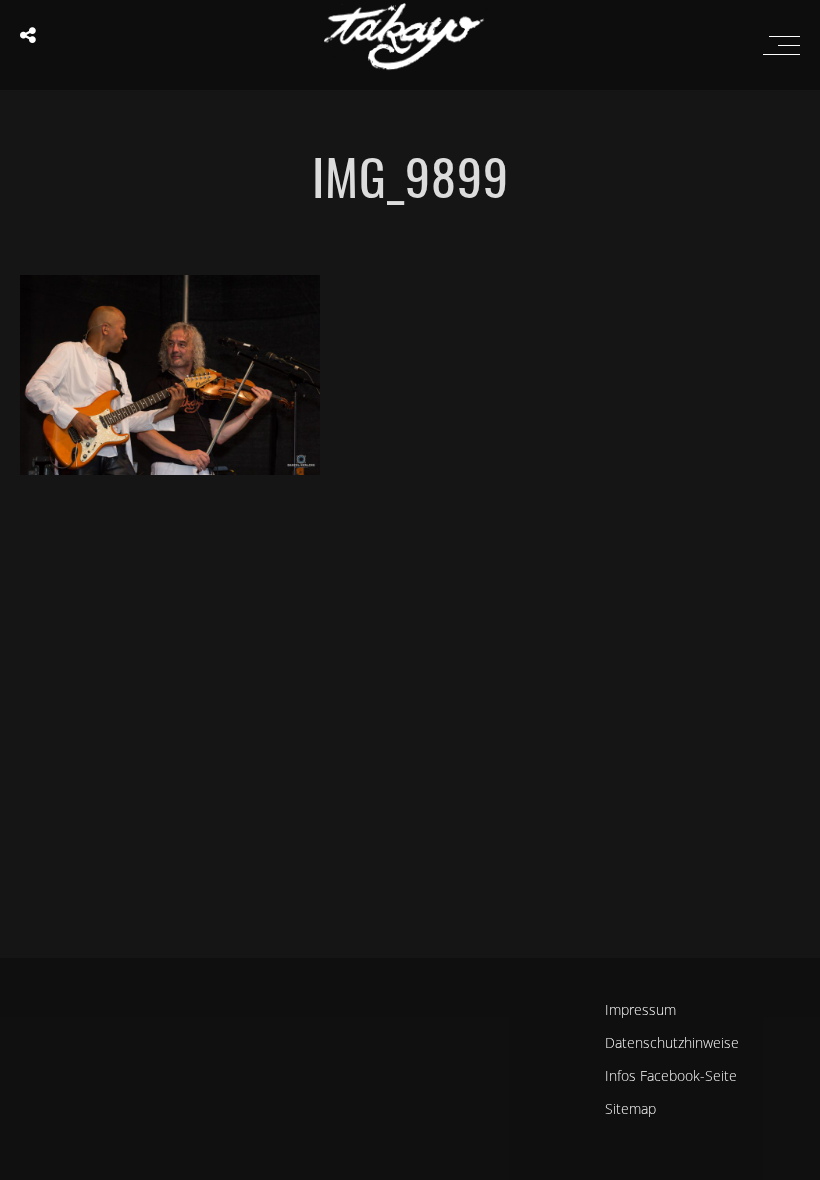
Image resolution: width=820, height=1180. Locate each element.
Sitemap (630, 1108)
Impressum (640, 1009)
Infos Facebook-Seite (671, 1075)
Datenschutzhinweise (672, 1042)
